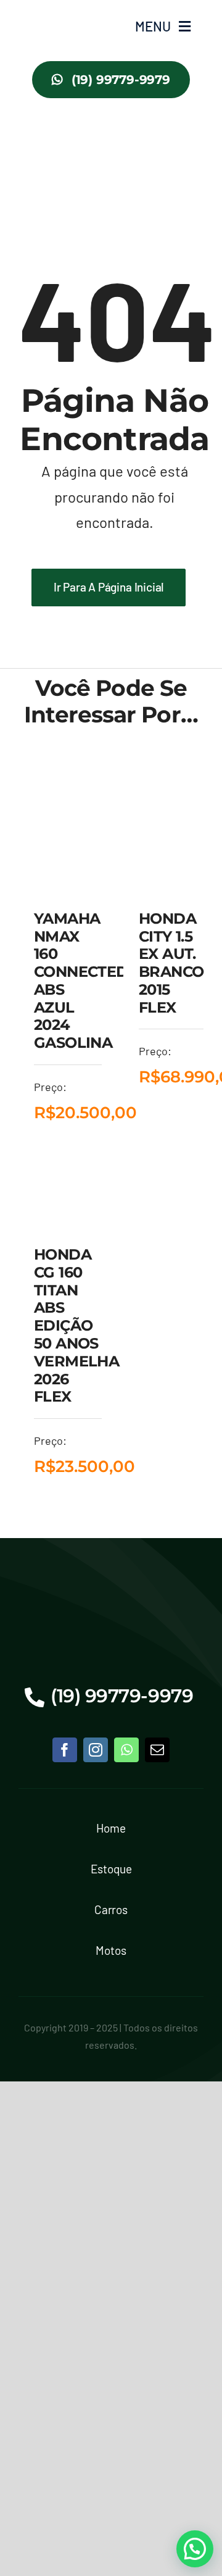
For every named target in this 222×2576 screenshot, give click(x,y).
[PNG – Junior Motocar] (54, 13)
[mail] (157, 1750)
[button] (195, 2549)
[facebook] (65, 1750)
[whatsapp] (126, 1750)
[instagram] (96, 1750)
